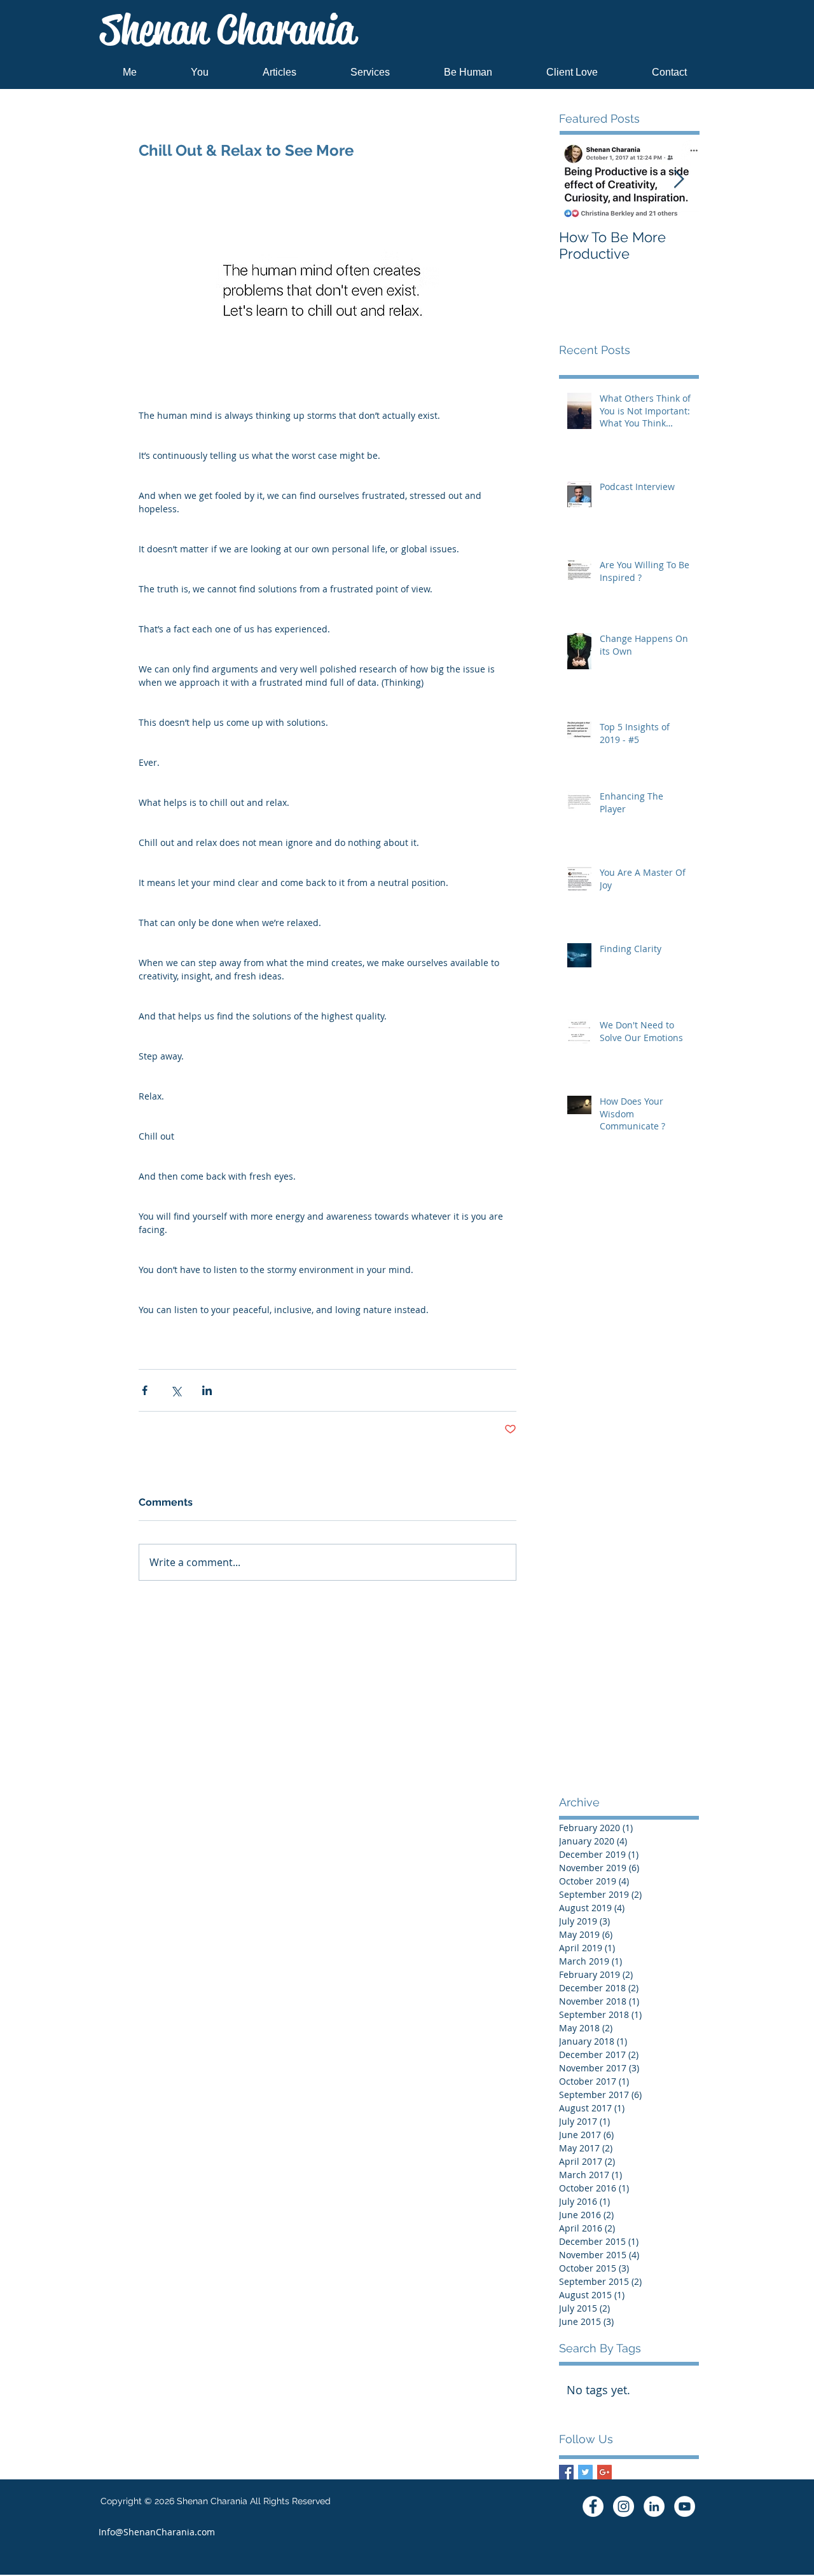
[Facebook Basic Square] (566, 2472)
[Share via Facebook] (145, 1390)
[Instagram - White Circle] (624, 2506)
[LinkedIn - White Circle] (654, 2506)
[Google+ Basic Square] (604, 2472)
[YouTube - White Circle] (685, 2506)
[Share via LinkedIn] (207, 1390)
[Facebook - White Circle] (593, 2506)
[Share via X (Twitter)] (176, 1390)
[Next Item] (679, 180)
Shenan (228, 30)
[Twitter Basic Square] (585, 2472)
